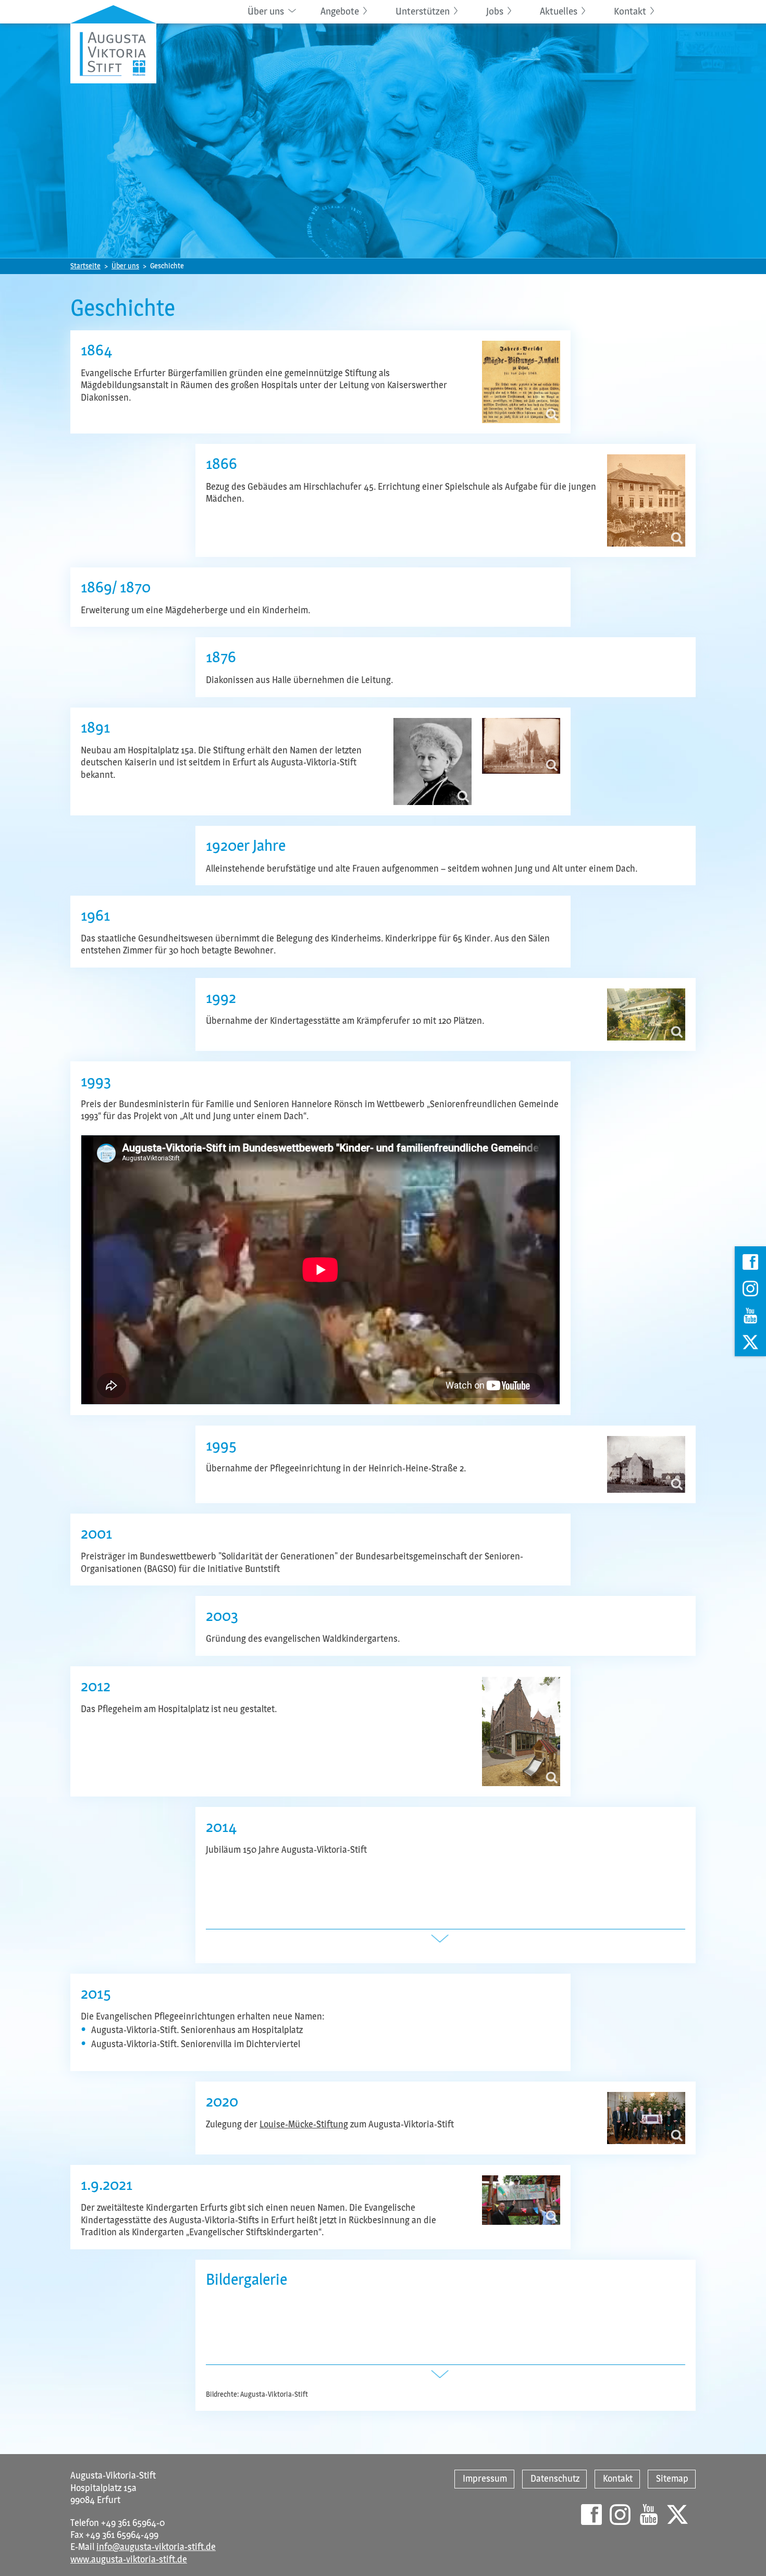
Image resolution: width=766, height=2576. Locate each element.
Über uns (266, 11)
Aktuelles (559, 11)
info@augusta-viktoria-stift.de (156, 2547)
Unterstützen (423, 11)
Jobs (495, 11)
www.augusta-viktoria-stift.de (129, 2559)
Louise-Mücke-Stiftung (304, 2124)
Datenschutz (555, 2479)
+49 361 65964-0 (133, 2523)
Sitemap (672, 2479)
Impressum (485, 2479)
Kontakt (630, 11)
